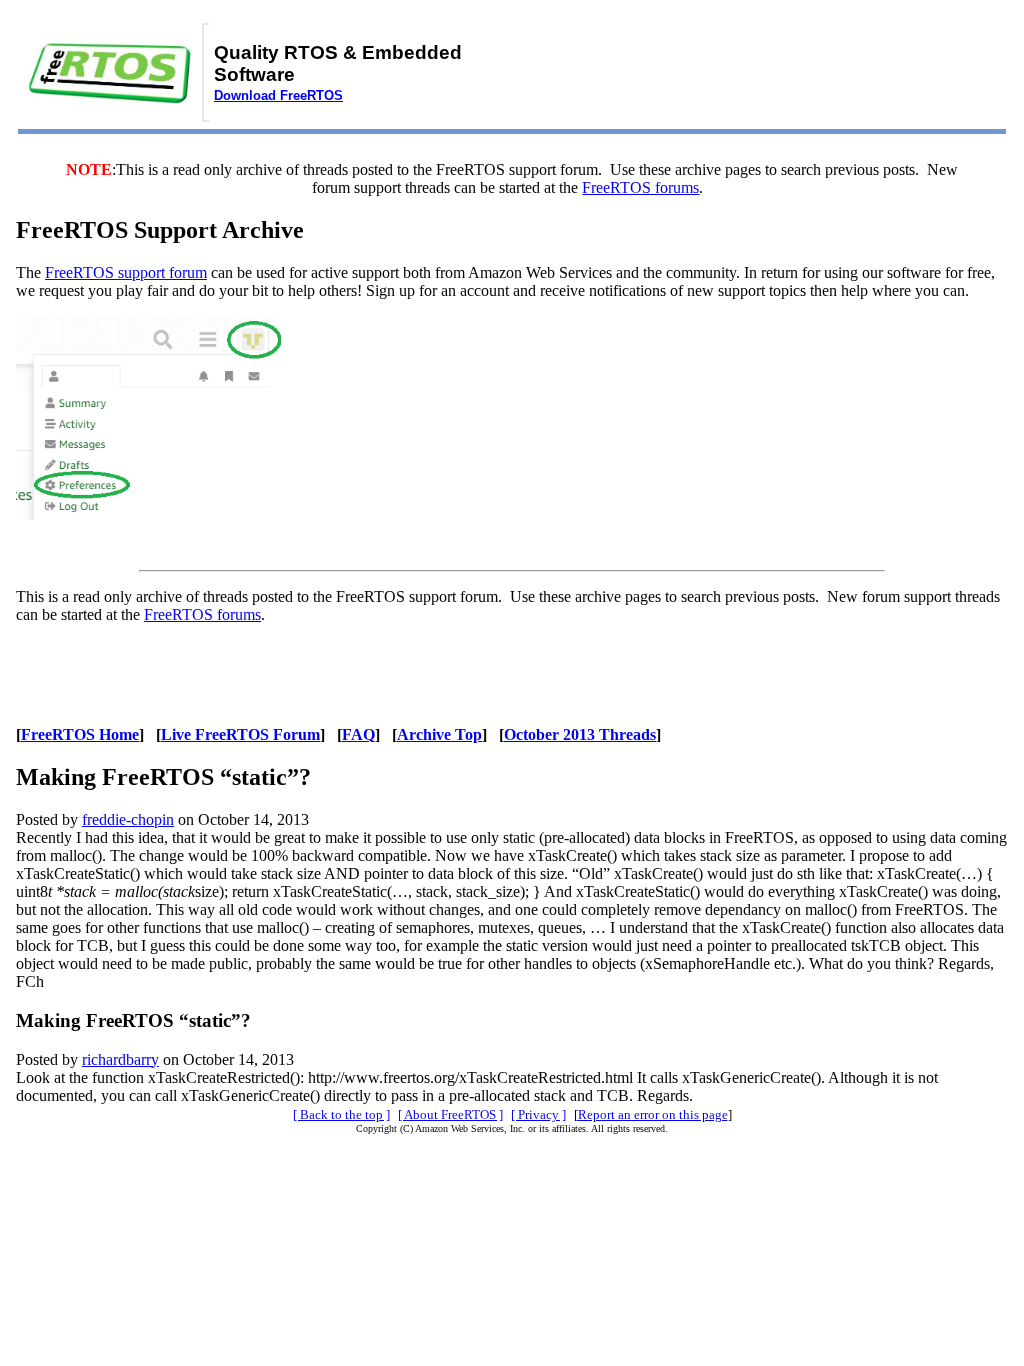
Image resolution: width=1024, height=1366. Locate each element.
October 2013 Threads (580, 734)
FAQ (358, 734)
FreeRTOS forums (640, 187)
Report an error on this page (653, 1114)
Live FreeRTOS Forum (240, 734)
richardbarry (120, 1059)
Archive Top (439, 734)
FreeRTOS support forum (126, 272)
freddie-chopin (128, 819)
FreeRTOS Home (80, 734)
